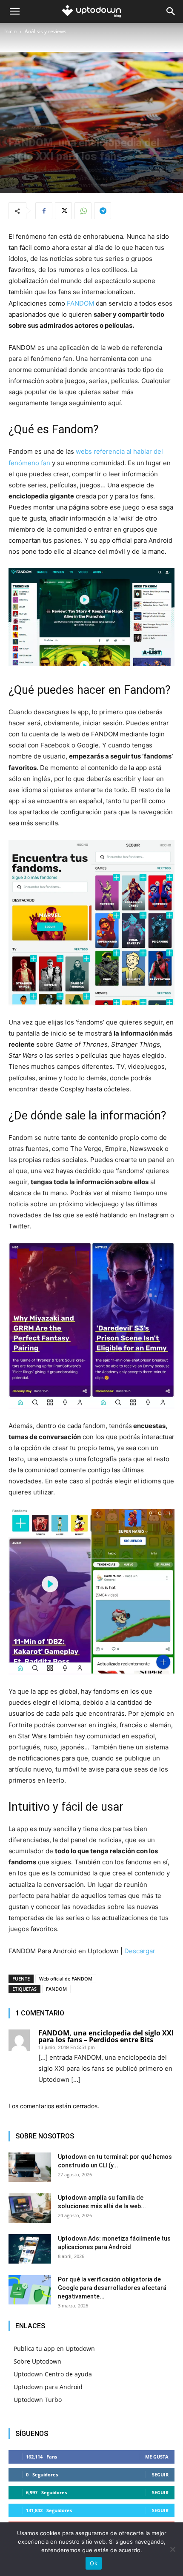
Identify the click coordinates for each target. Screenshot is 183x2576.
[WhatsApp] (83, 211)
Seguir (160, 2474)
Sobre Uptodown (37, 2361)
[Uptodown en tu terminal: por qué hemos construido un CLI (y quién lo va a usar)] (30, 2167)
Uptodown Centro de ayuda (53, 2374)
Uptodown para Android (48, 2387)
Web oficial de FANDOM (66, 1979)
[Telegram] (103, 211)
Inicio (10, 31)
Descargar (140, 1951)
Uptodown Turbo (38, 2400)
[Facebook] (44, 211)
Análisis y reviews (46, 31)
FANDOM (80, 303)
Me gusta (157, 2457)
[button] (14, 11)
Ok (94, 2563)
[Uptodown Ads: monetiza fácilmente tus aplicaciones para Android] (30, 2249)
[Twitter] (63, 211)
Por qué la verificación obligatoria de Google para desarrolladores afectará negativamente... (112, 2288)
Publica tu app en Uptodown (54, 2348)
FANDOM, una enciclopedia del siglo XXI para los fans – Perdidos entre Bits (106, 2036)
